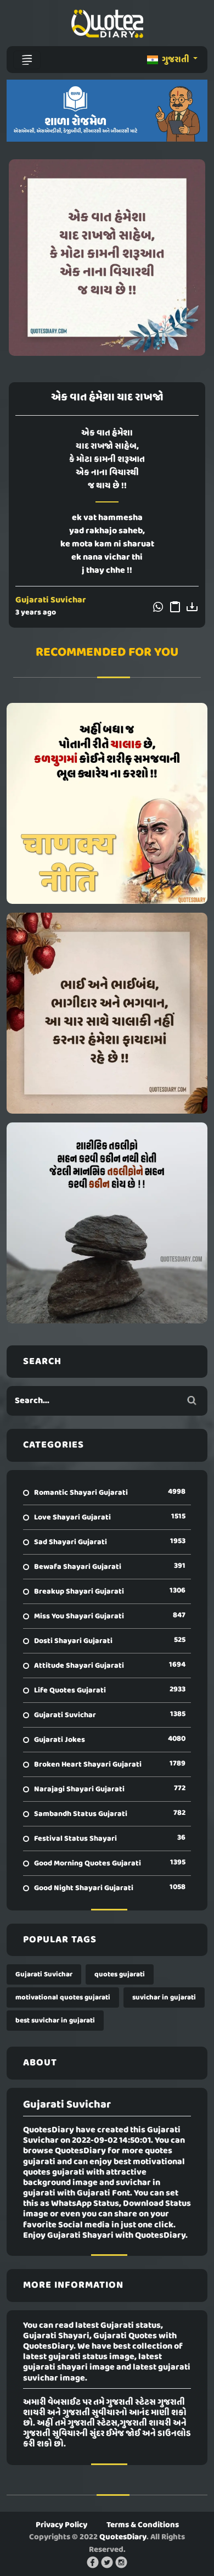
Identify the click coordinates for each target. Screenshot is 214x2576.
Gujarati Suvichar (51, 600)
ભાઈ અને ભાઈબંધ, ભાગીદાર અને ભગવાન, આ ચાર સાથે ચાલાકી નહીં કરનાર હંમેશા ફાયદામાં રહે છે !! (107, 1013)
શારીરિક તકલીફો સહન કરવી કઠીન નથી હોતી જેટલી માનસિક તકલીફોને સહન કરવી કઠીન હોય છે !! (107, 1223)
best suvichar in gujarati (55, 2021)
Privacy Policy (61, 2525)
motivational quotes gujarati (63, 1997)
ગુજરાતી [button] (176, 60)
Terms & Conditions (143, 2525)
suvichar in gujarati (164, 1997)
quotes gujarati (120, 1974)
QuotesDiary (123, 2537)
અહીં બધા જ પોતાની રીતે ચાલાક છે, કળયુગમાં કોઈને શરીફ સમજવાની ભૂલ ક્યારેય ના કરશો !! (107, 803)
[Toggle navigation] (27, 60)
